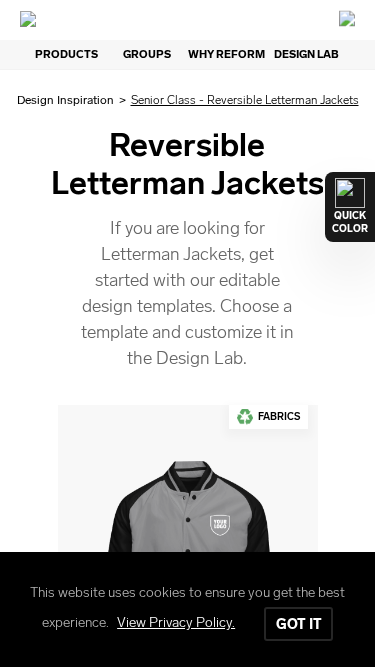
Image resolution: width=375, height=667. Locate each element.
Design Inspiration (65, 100)
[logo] (188, 20)
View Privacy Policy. (176, 622)
